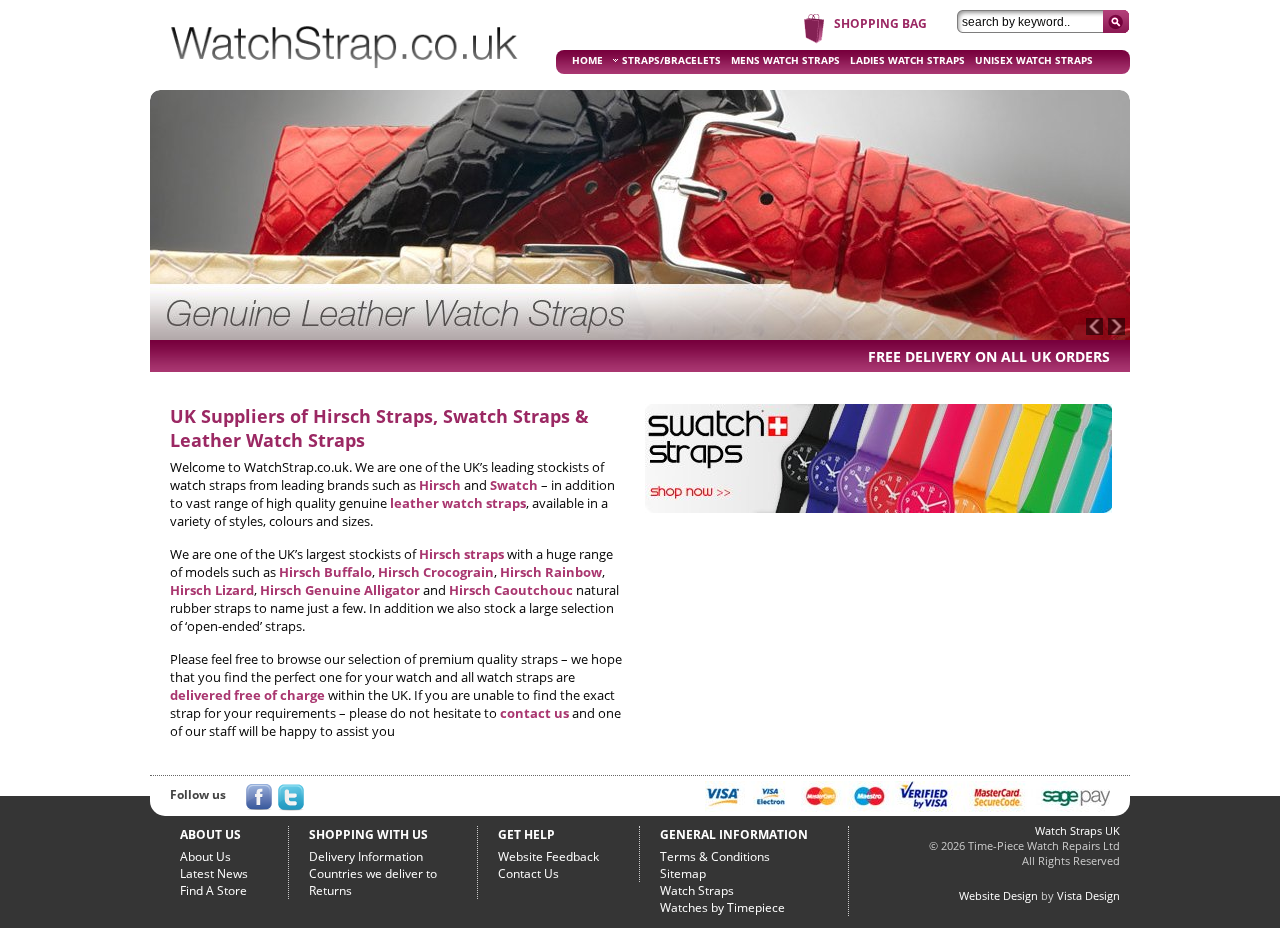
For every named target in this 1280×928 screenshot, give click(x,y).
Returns (330, 890)
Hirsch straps (461, 554)
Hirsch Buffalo (325, 572)
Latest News (214, 873)
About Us (205, 856)
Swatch (514, 485)
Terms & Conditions (715, 856)
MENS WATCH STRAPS (785, 60)
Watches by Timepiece (722, 907)
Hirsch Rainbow (551, 572)
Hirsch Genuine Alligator (340, 590)
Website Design (998, 895)
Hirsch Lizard (212, 590)
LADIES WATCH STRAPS (907, 60)
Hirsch (440, 485)
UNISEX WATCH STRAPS (1034, 60)
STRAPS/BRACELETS (671, 60)
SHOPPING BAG (880, 23)
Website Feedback (548, 856)
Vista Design (1088, 895)
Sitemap (683, 873)
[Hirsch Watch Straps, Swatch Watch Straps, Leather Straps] (345, 76)
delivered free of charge (247, 695)
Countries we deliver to (373, 873)
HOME (587, 60)
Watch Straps (697, 890)
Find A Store (213, 890)
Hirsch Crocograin (436, 572)
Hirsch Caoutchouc (511, 590)
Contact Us (528, 873)
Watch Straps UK (1077, 830)
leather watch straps (458, 503)
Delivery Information (366, 856)
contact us (534, 713)
